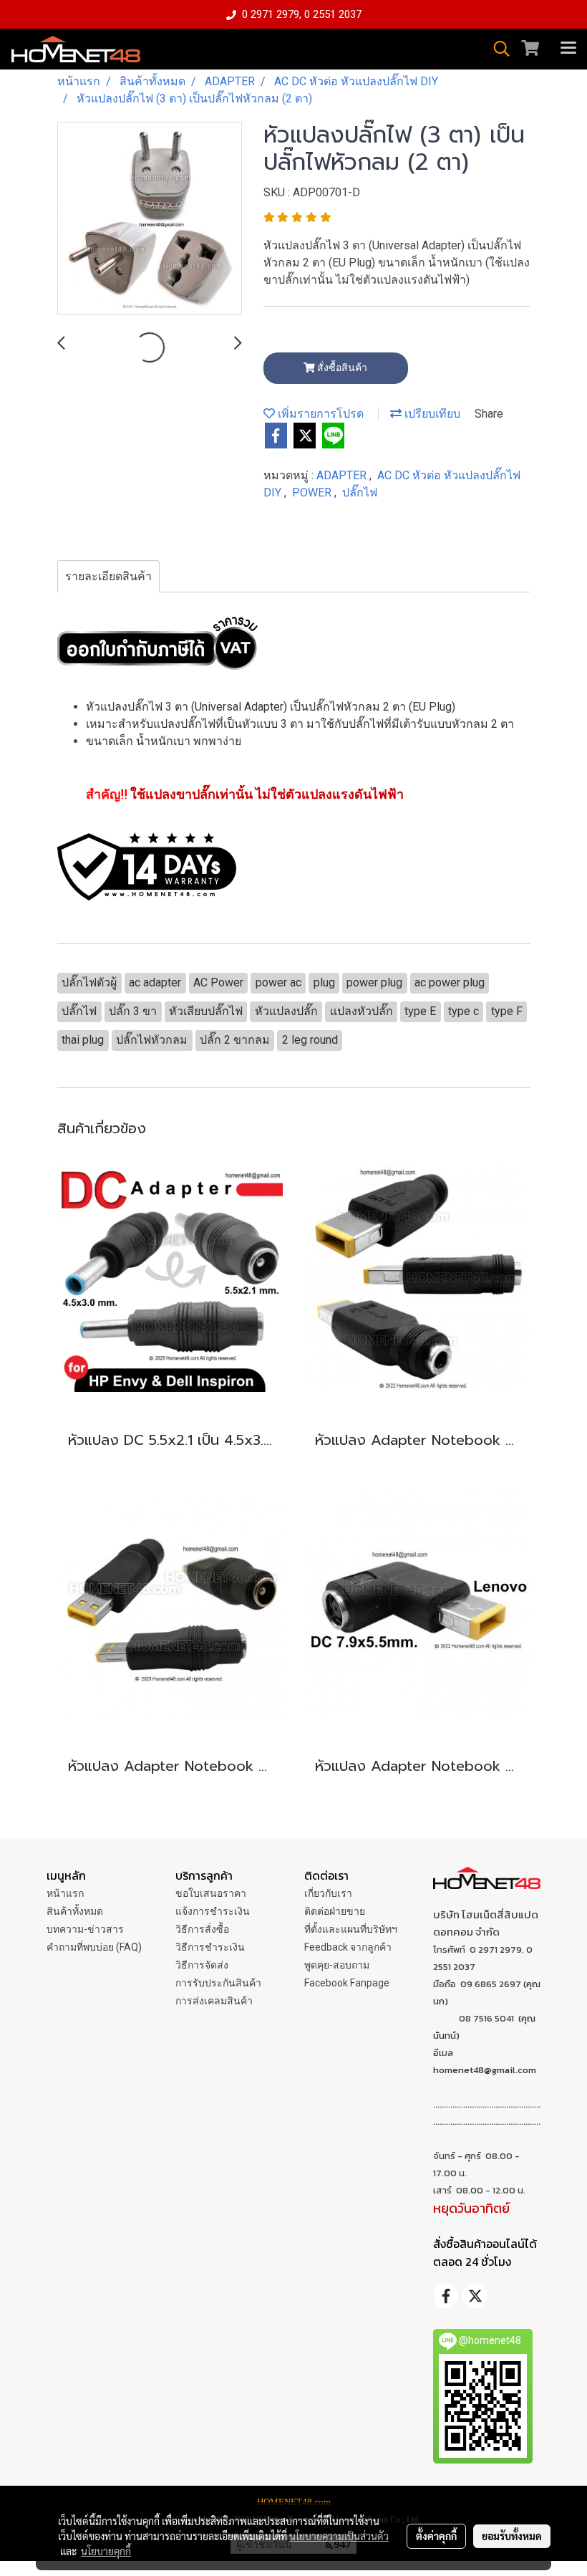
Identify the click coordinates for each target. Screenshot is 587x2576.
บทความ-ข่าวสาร (85, 1929)
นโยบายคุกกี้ (106, 2551)
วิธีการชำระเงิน (210, 1947)
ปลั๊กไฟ (360, 492)
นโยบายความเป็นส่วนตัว (339, 2536)
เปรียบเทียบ (431, 414)
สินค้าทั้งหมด (75, 1911)
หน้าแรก (65, 1893)
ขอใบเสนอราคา (211, 1893)
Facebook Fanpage (347, 1983)
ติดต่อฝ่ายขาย (335, 1911)
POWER (313, 492)
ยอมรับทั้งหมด (512, 2536)
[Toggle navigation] (568, 49)
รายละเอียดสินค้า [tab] (108, 576)
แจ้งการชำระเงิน (213, 1911)
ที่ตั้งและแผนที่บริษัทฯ (351, 1929)
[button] (497, 49)
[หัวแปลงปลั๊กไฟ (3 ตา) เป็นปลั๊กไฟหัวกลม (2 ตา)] (150, 219)
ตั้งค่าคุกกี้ (436, 2536)
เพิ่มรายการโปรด (319, 414)
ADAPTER (343, 475)
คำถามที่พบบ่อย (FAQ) (94, 1947)
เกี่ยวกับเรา (328, 1893)
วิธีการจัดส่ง (202, 1965)
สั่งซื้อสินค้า (341, 367)
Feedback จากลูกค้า (348, 1947)
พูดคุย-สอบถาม (337, 1965)
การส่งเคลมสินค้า (214, 2001)
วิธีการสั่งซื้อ (202, 1929)
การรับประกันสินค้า (218, 1983)
